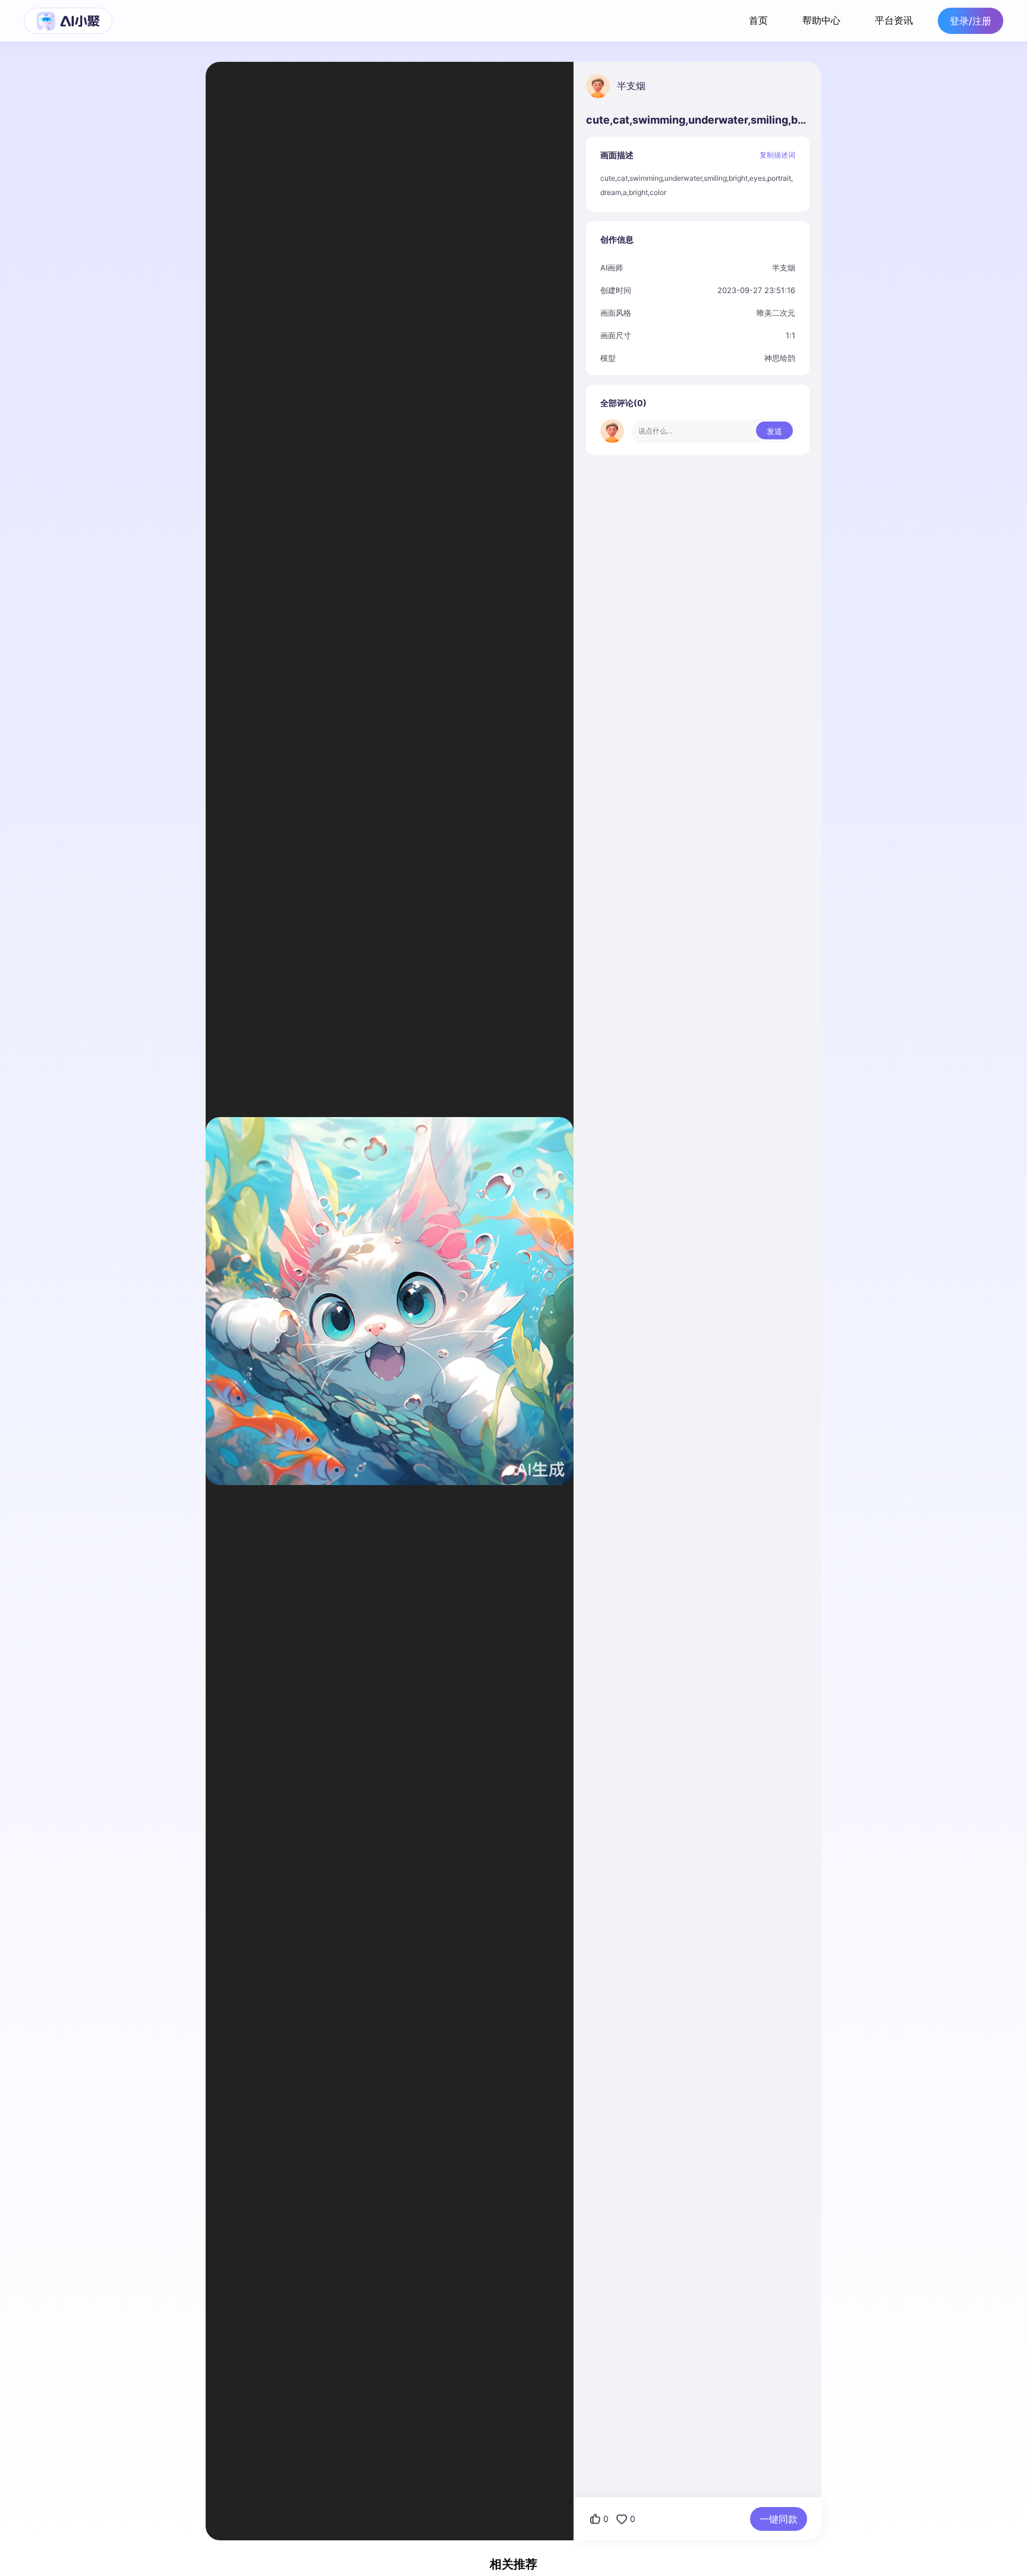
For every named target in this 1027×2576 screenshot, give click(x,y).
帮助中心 (821, 20)
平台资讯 (894, 20)
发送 (774, 431)
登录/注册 (971, 21)
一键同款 (779, 2519)
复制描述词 (777, 155)
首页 (758, 20)
